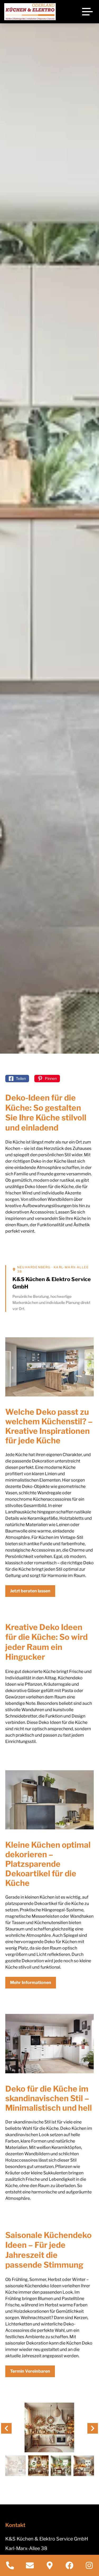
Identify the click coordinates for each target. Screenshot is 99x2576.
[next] (93, 2428)
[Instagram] (89, 2565)
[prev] (6, 2428)
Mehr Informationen (31, 1983)
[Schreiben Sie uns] (30, 2565)
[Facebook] (69, 2565)
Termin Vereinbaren (30, 2371)
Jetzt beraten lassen (30, 1591)
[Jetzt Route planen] (49, 2565)
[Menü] (87, 12)
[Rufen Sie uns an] (10, 2565)
